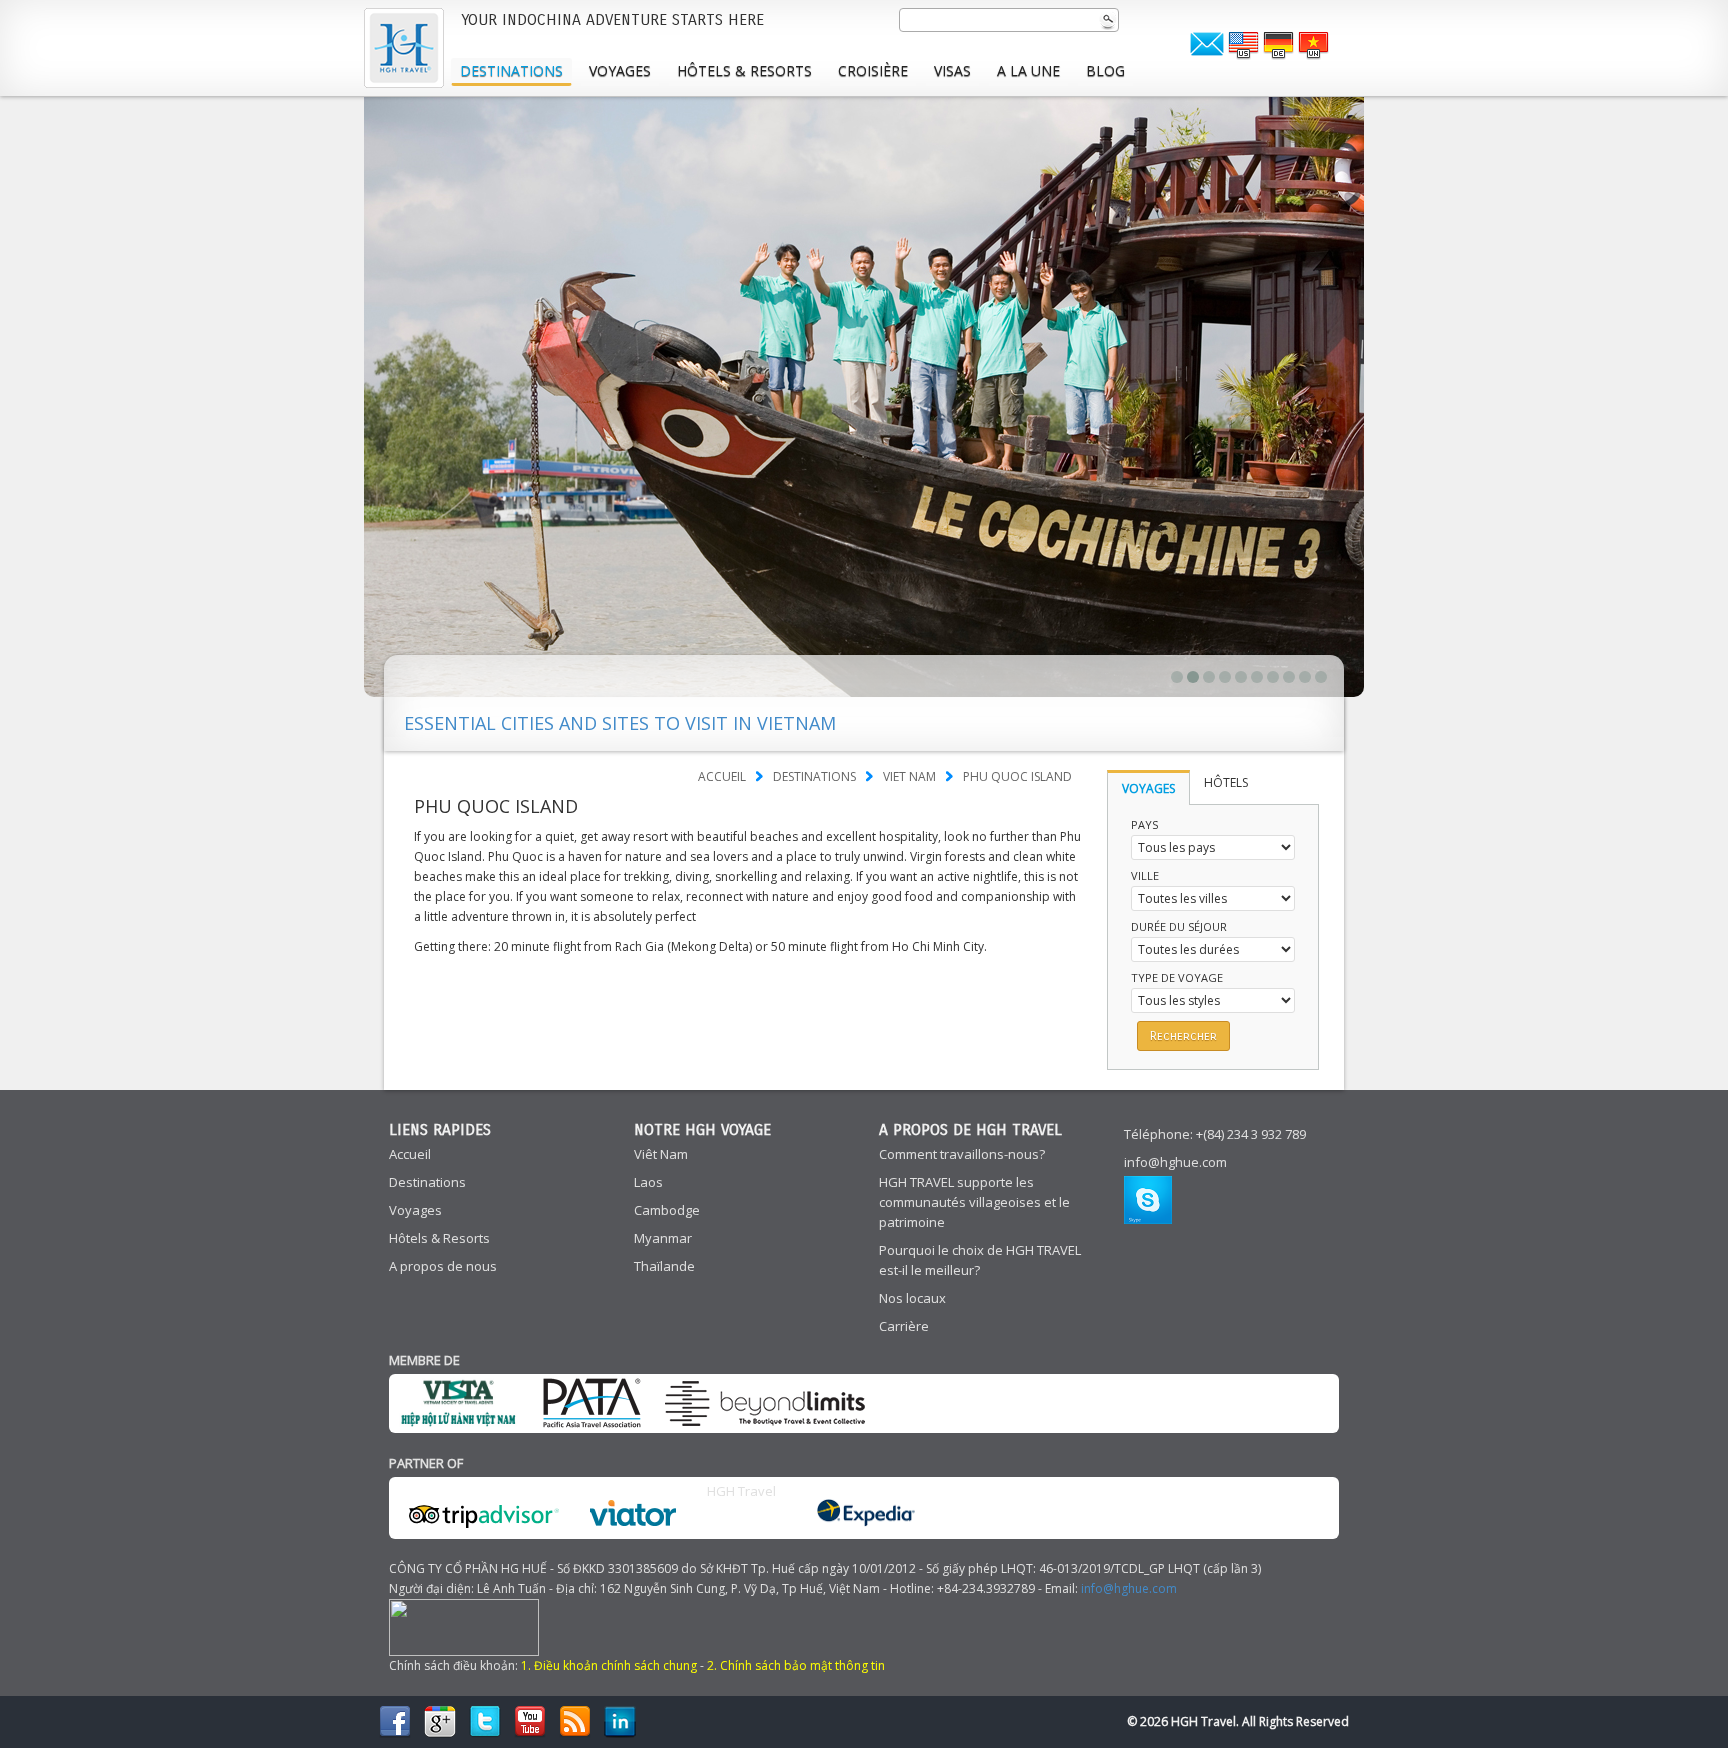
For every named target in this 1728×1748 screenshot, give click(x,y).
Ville (1145, 875)
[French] (1243, 46)
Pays (1144, 824)
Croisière (873, 70)
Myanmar (663, 1238)
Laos (648, 1182)
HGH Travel (741, 1491)
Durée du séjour (1179, 926)
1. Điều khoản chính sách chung (609, 1665)
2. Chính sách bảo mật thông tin (796, 1665)
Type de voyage (1177, 977)
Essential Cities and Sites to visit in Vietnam (620, 723)
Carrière (904, 1326)
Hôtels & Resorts (744, 70)
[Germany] (1278, 46)
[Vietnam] (1313, 46)
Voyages (620, 70)
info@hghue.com (1175, 1162)
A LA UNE (1028, 70)
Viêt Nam (661, 1154)
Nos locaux (912, 1298)
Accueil (722, 776)
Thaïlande (664, 1266)
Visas (952, 70)
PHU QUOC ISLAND (1017, 776)
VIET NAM (909, 776)
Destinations (511, 70)
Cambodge (667, 1210)
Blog (1105, 70)
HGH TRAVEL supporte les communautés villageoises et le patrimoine (974, 1202)
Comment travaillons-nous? (962, 1154)
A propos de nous (443, 1266)
